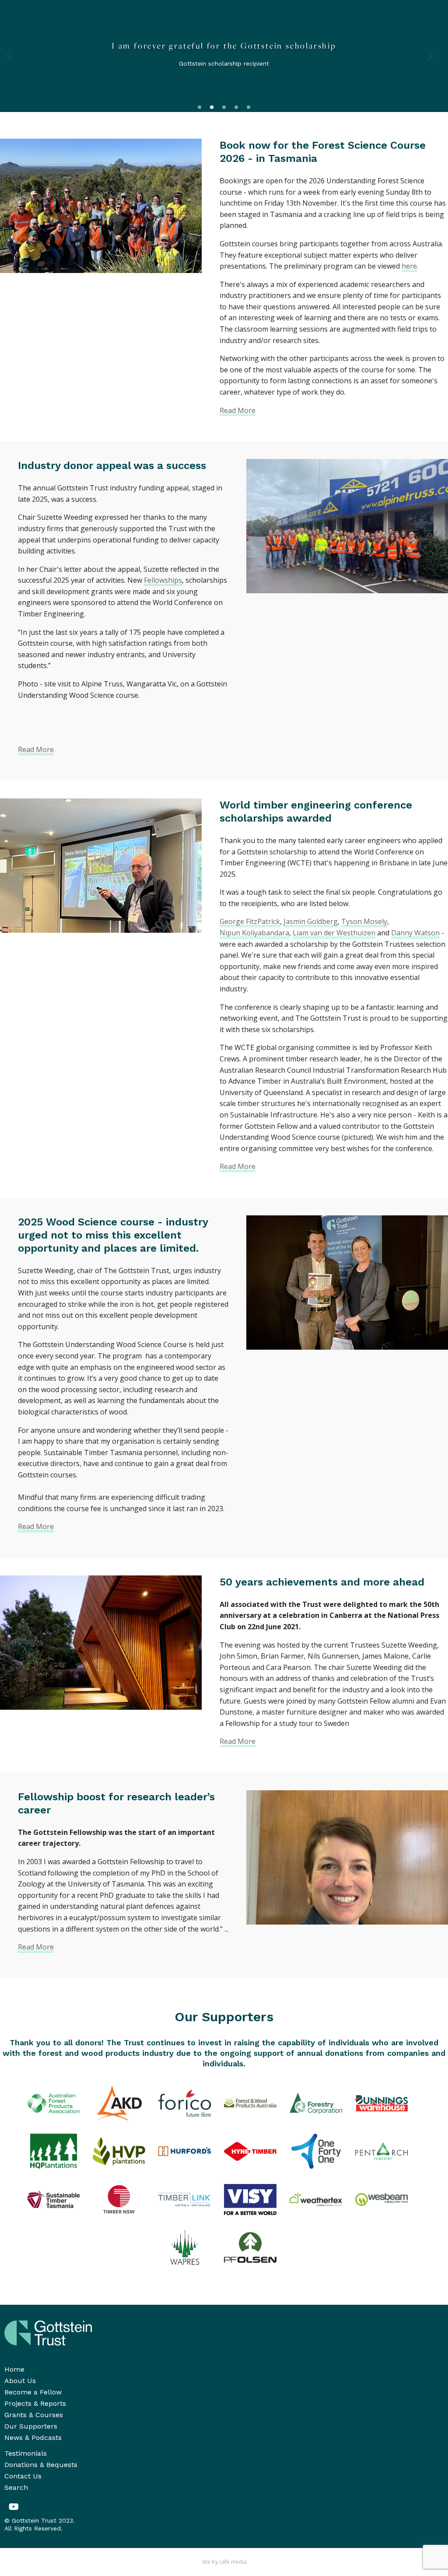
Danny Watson (415, 933)
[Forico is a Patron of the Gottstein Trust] (185, 2103)
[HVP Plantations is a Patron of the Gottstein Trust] (119, 2151)
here (409, 266)
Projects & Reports (35, 2403)
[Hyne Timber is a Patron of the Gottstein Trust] (250, 2151)
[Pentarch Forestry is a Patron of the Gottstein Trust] (381, 2151)
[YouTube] (14, 2507)
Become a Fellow (33, 2392)
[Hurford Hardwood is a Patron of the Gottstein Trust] (185, 2151)
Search (16, 2487)
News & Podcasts (33, 2438)
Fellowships (163, 580)
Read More (238, 410)
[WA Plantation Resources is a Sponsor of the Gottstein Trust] (185, 2247)
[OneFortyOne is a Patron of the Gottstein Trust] (316, 2151)
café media (233, 2562)
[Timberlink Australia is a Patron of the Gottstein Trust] (185, 2199)
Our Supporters (31, 2426)
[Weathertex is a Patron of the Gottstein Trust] (316, 2199)
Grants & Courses (34, 2415)
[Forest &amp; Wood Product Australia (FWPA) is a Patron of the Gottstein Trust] (250, 2103)
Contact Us (23, 2476)
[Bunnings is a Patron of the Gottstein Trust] (381, 2103)
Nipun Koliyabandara (254, 933)
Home (14, 2369)
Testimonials (26, 2453)
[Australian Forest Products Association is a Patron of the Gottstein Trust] (53, 2103)
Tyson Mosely (364, 921)
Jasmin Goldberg (311, 921)
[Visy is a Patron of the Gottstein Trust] (250, 2199)
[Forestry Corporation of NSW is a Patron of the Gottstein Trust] (316, 2103)
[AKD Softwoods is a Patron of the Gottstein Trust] (119, 2103)
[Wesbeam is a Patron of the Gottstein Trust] (381, 2199)
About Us (20, 2381)
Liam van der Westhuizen (334, 933)
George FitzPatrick (250, 921)
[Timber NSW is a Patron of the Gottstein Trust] (119, 2199)
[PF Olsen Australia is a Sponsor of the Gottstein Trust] (250, 2247)
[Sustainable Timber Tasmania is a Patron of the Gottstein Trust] (53, 2199)
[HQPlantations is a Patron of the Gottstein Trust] (53, 2151)
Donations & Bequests (41, 2465)
